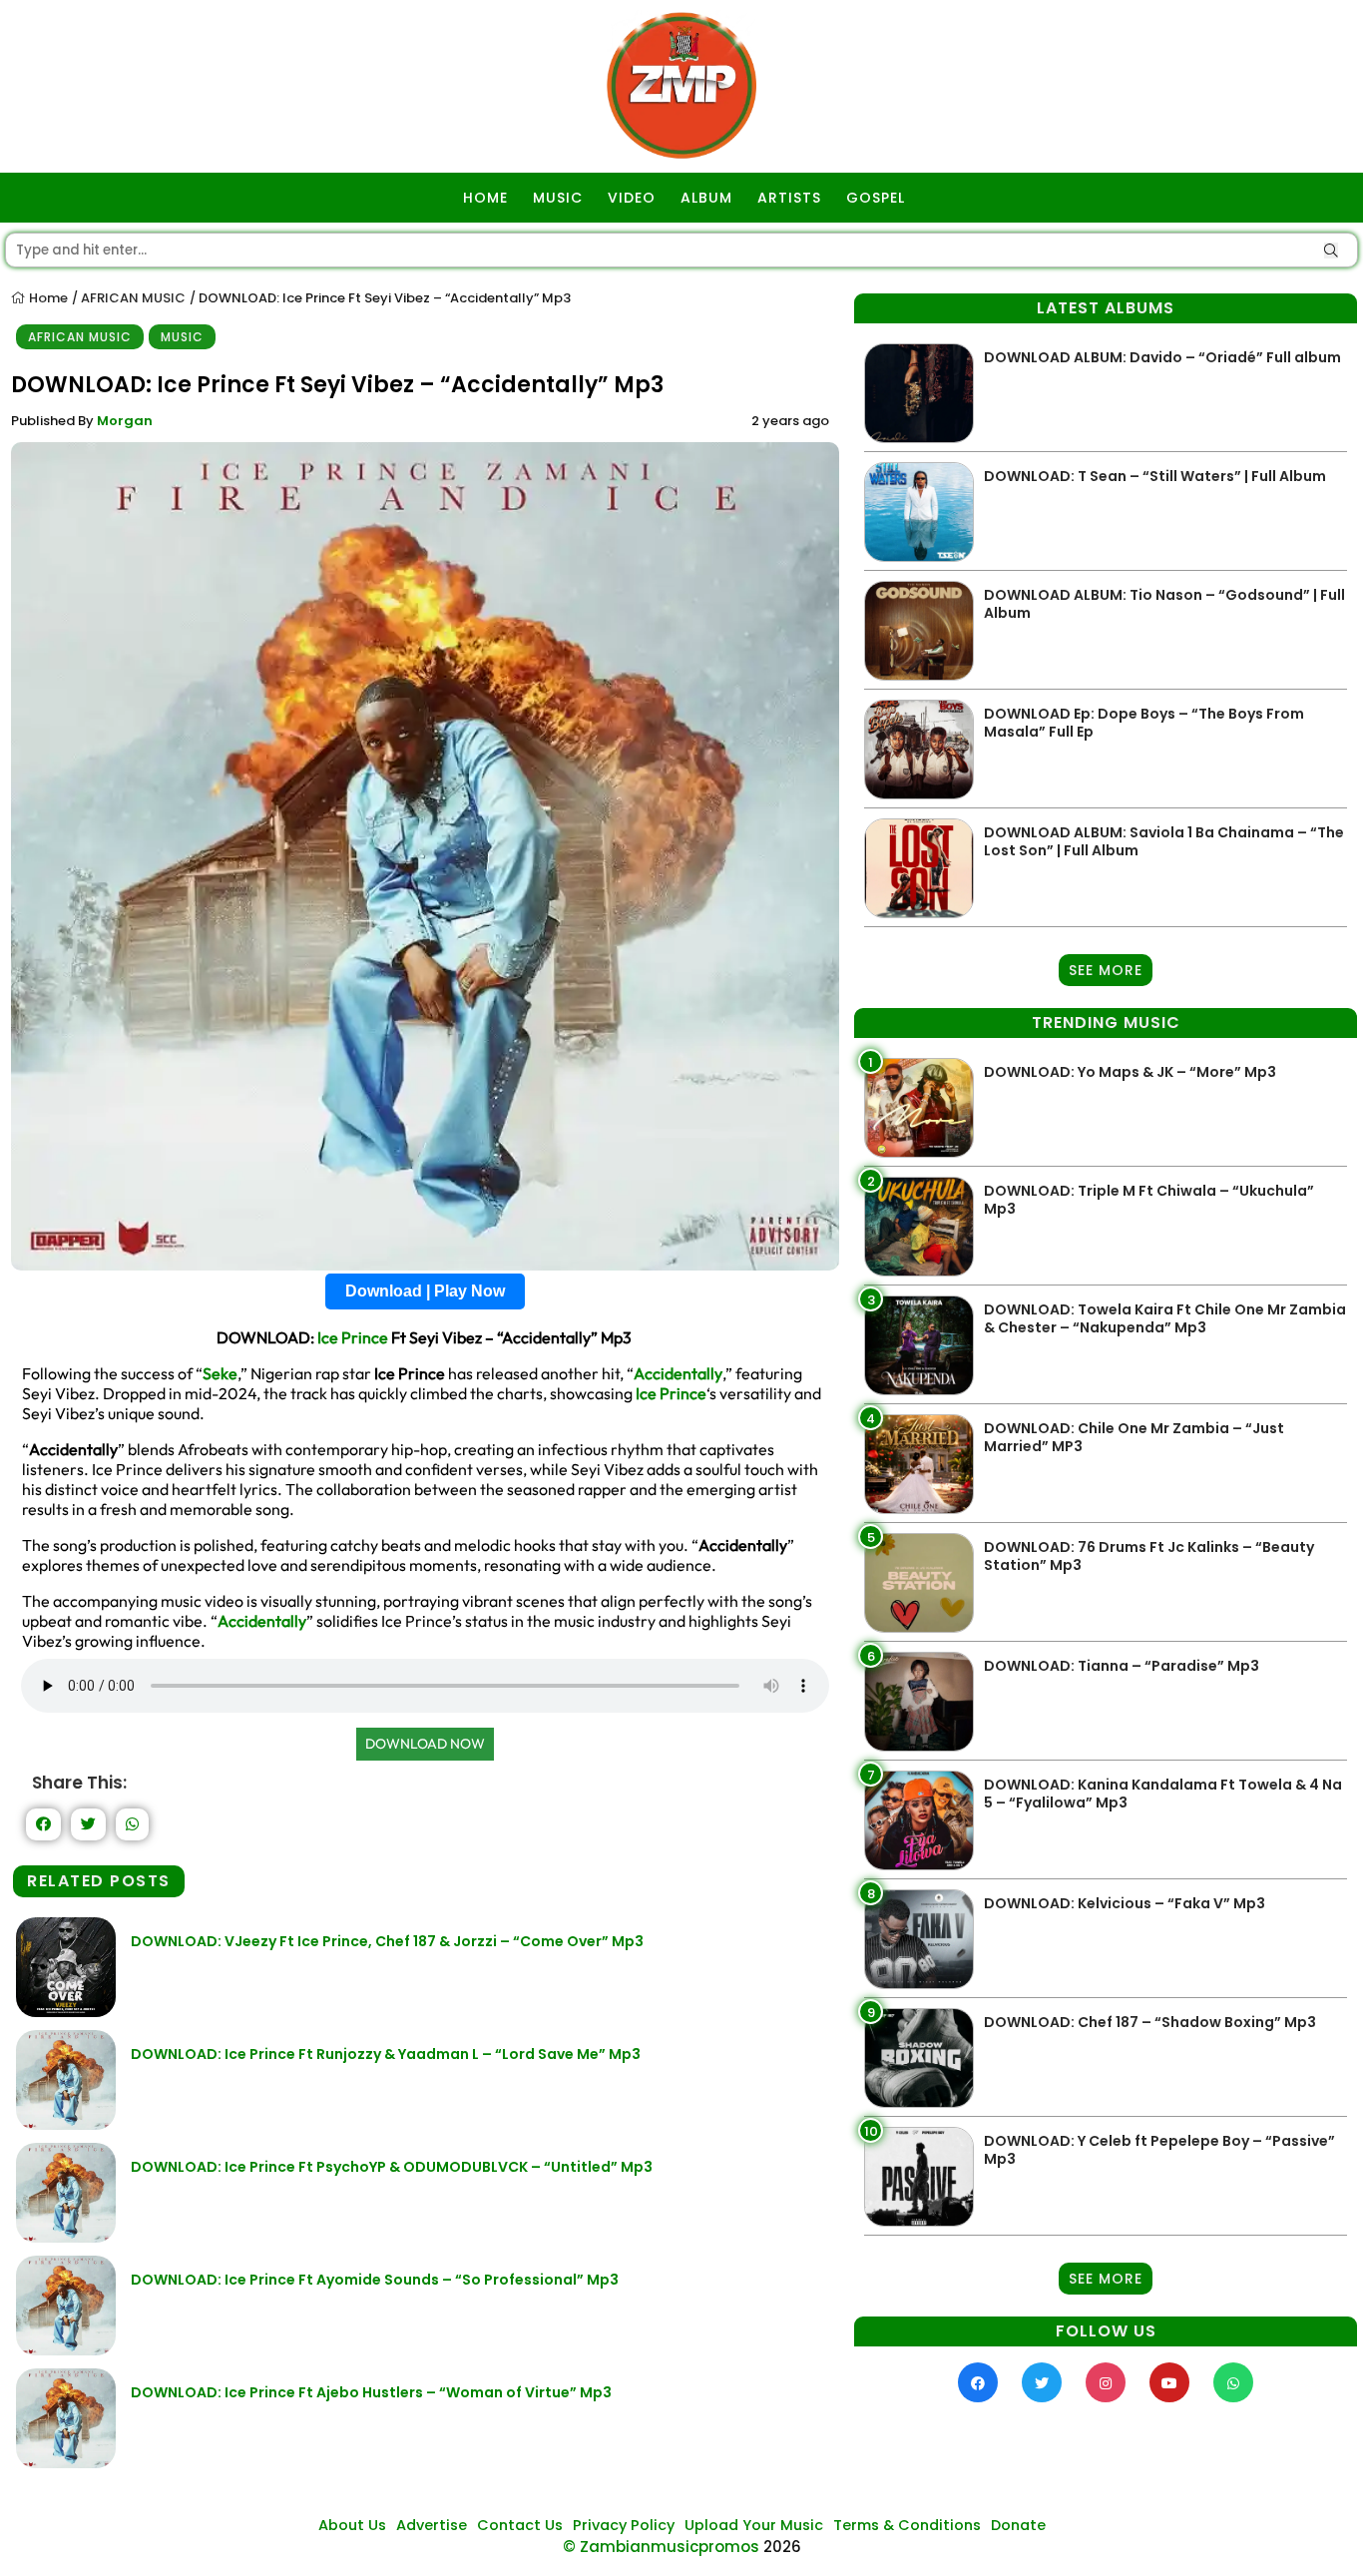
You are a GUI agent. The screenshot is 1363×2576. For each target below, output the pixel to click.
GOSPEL (876, 198)
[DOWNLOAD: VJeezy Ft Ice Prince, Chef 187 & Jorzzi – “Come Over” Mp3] (66, 2012)
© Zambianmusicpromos (661, 2547)
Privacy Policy (624, 2525)
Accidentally (678, 1373)
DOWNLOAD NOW (425, 1744)
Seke (220, 1373)
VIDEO (632, 198)
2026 (782, 2547)
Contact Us (520, 2525)
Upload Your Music (754, 2525)
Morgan (125, 421)
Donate (1018, 2525)
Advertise (432, 2525)
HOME (485, 198)
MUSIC (558, 198)
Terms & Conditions (907, 2525)
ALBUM (706, 198)
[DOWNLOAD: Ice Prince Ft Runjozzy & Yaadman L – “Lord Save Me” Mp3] (66, 2124)
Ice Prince (353, 1337)
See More (1106, 970)
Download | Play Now (425, 1291)
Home (47, 298)
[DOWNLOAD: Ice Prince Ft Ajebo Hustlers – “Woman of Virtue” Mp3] (66, 2463)
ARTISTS (789, 198)
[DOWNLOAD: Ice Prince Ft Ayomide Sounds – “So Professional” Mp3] (66, 2350)
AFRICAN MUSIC (133, 298)
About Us (352, 2525)
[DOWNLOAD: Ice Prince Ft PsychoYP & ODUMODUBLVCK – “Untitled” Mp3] (66, 2237)
